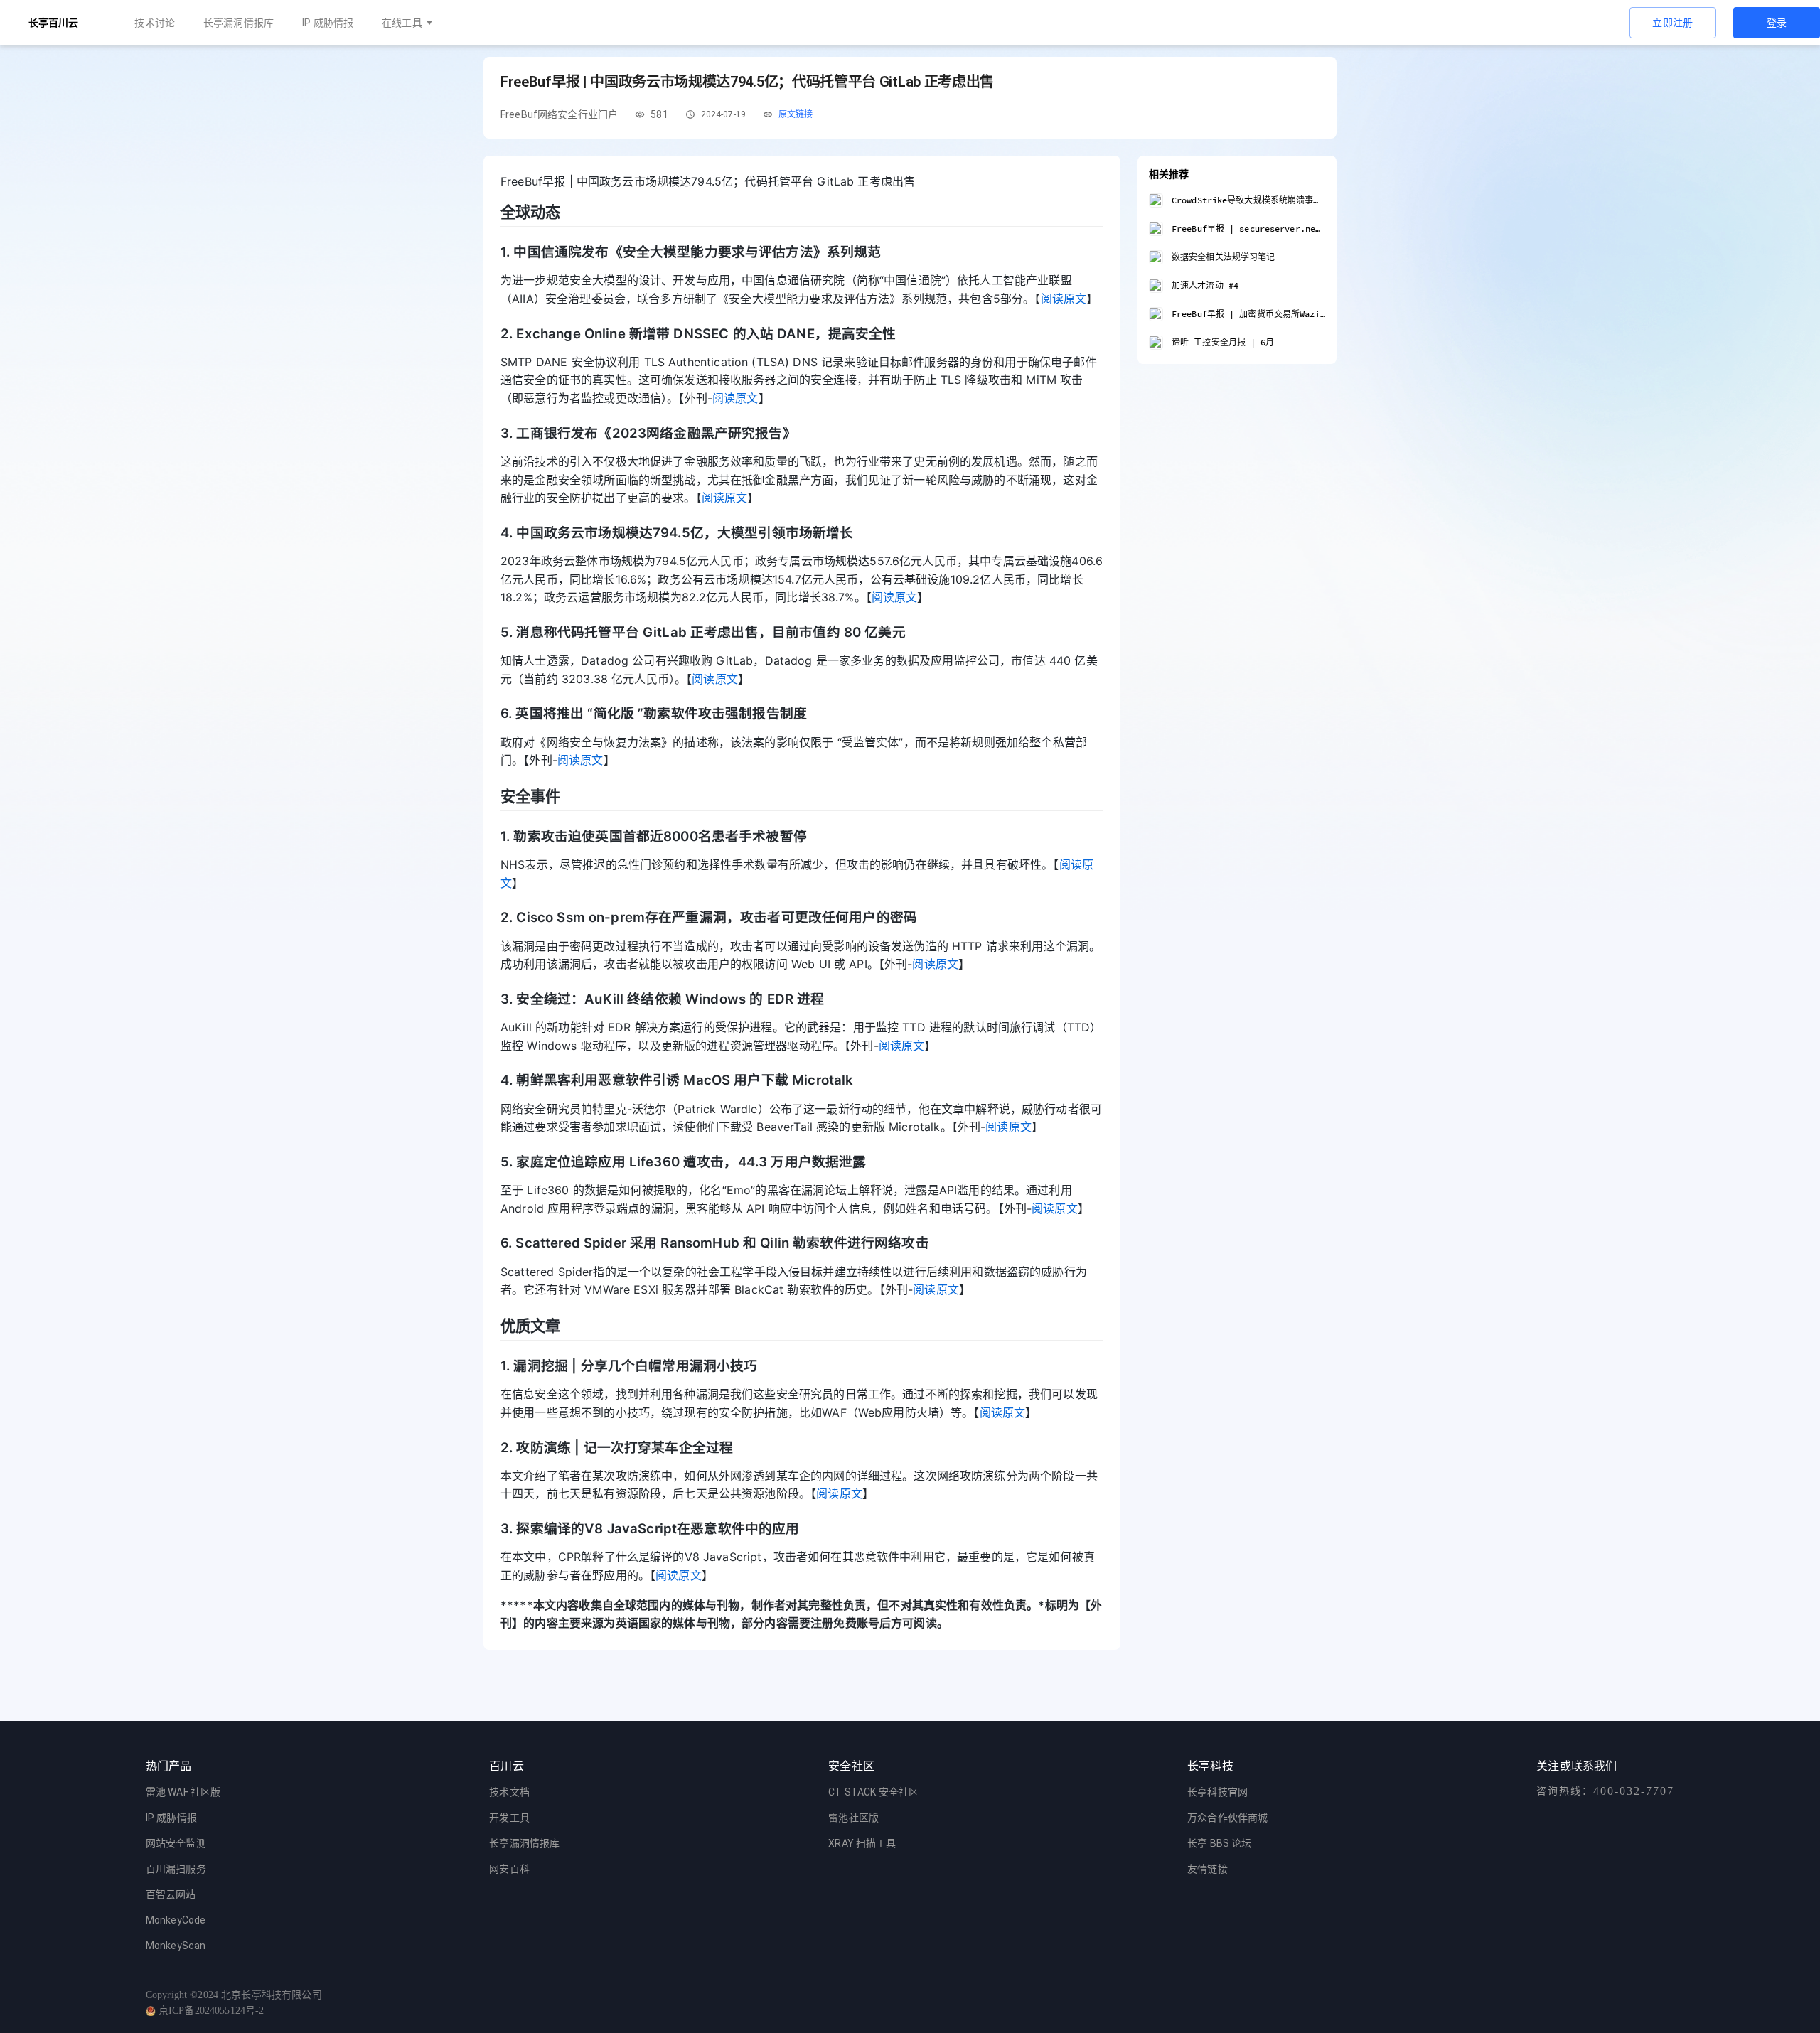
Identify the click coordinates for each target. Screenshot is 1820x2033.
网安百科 (509, 1869)
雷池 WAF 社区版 (183, 1792)
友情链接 (1208, 1869)
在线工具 (402, 23)
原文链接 (796, 114)
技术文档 (509, 1792)
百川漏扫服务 (176, 1869)
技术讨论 (155, 23)
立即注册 (1673, 23)
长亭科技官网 (1217, 1792)
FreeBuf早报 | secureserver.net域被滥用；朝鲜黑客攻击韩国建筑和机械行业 (1248, 229)
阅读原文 (1064, 299)
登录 (1777, 23)
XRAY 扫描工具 (862, 1843)
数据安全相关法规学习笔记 (1223, 257)
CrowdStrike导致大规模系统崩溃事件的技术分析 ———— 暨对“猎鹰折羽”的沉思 (1248, 200)
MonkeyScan (176, 1946)
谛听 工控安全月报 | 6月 (1223, 342)
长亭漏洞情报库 (239, 23)
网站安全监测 (176, 1843)
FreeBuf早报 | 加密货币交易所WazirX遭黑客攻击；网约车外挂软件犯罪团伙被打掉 (1248, 314)
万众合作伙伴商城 (1227, 1818)
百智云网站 (171, 1894)
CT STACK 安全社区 (873, 1792)
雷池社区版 (853, 1818)
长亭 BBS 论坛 (1219, 1843)
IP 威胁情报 (328, 23)
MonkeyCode (176, 1920)
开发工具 (509, 1818)
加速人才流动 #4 (1205, 285)
